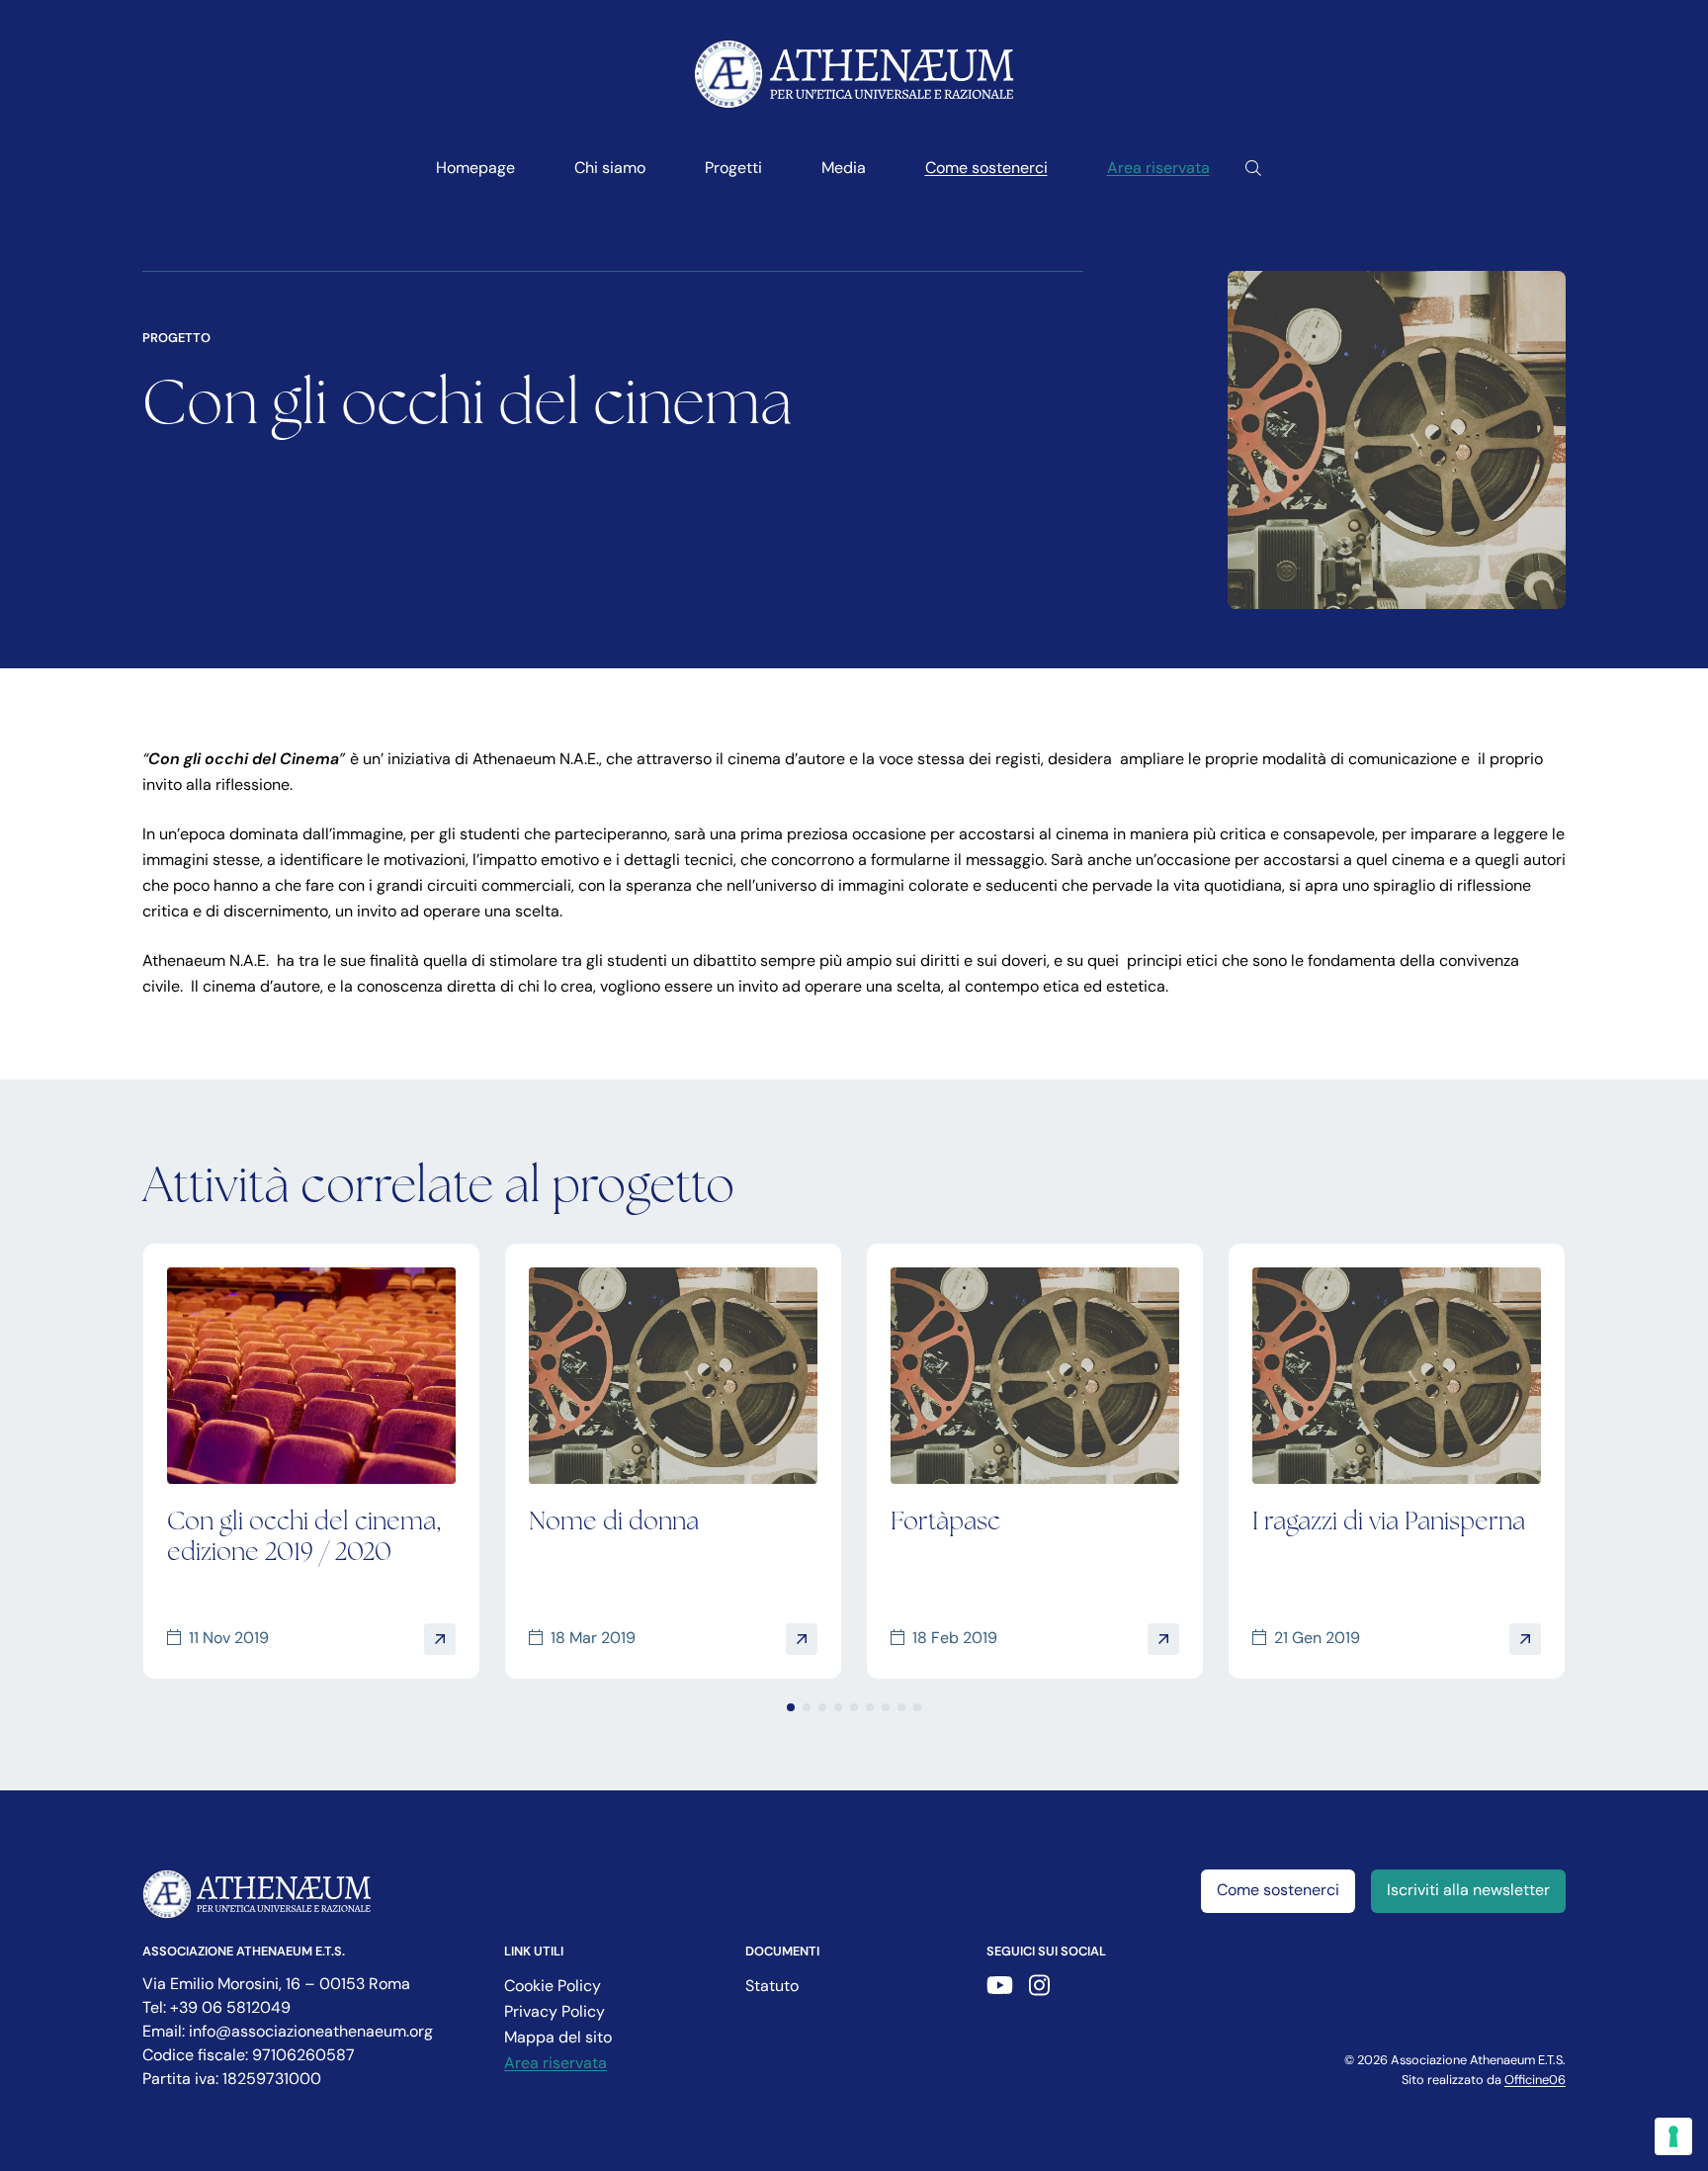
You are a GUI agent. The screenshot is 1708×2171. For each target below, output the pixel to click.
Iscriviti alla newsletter (1468, 1891)
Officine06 (1535, 2081)
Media (844, 169)
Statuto (772, 1987)
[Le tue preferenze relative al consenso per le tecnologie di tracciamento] (1673, 2136)
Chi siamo (610, 169)
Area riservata (1158, 169)
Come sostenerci (986, 169)
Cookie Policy (553, 1987)
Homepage (475, 169)
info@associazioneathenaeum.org (311, 2033)
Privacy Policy (555, 2013)
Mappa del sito (558, 2039)
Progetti (733, 169)
